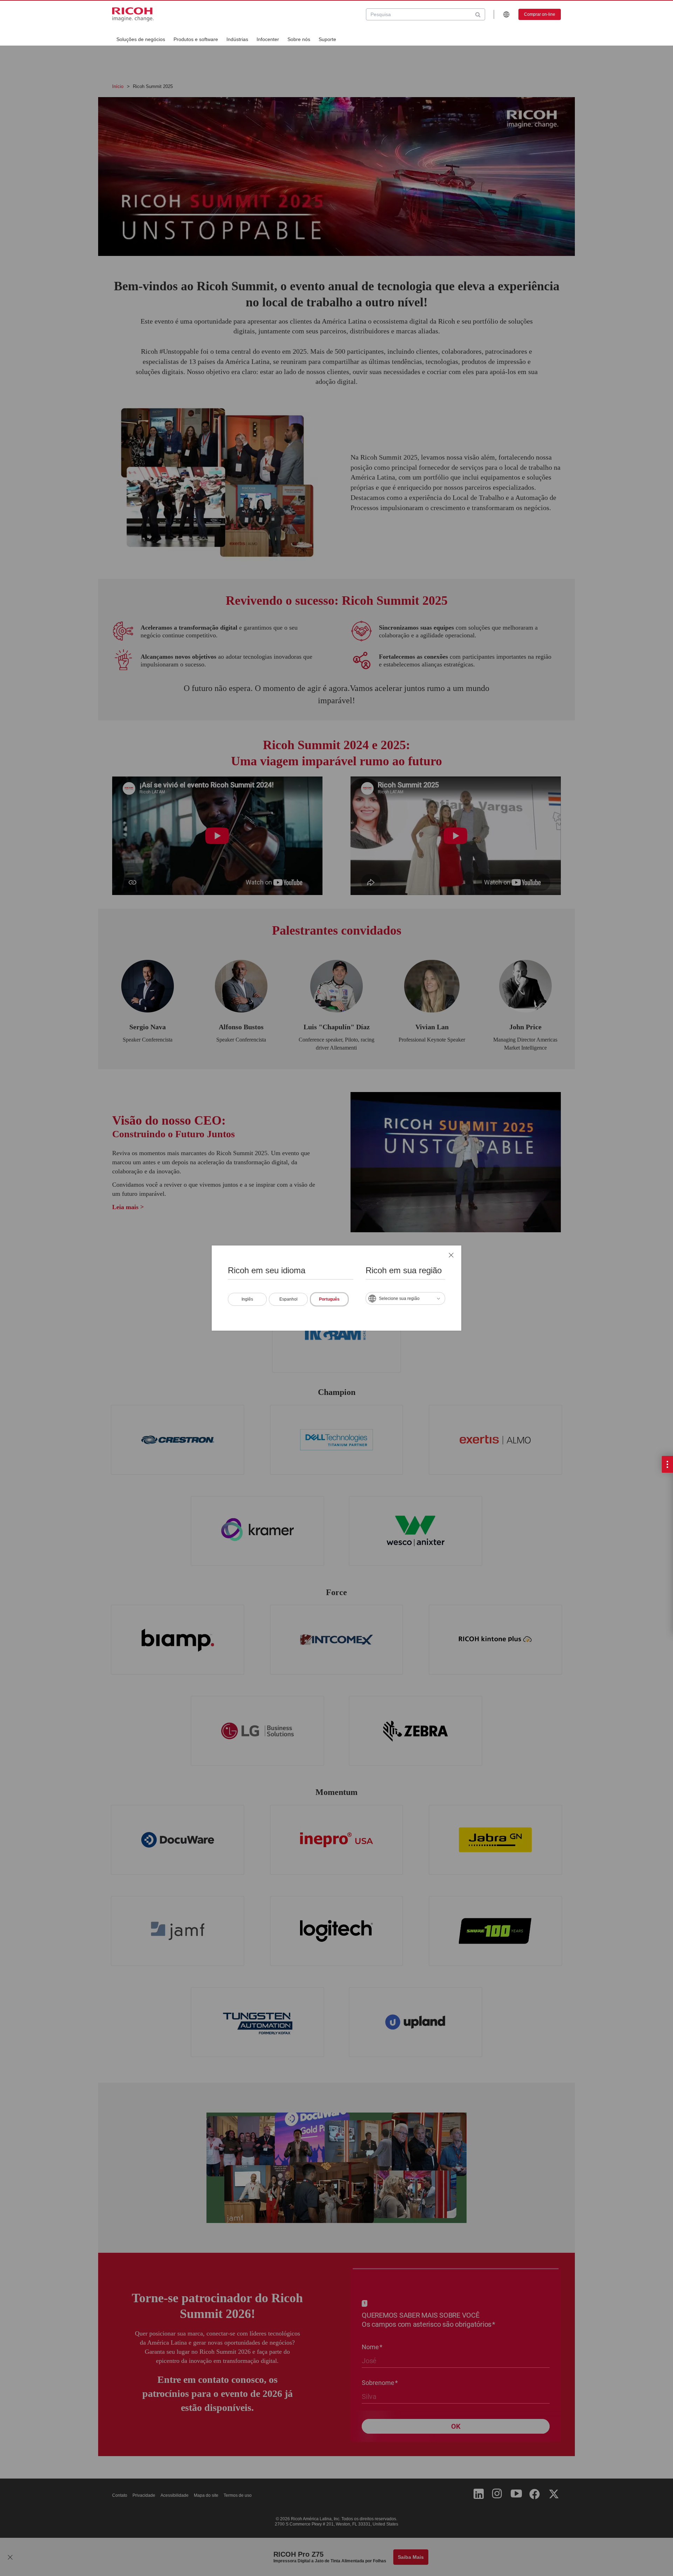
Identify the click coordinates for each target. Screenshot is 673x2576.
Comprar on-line (540, 14)
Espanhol (288, 1299)
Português (329, 1299)
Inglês (247, 1299)
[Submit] (478, 14)
